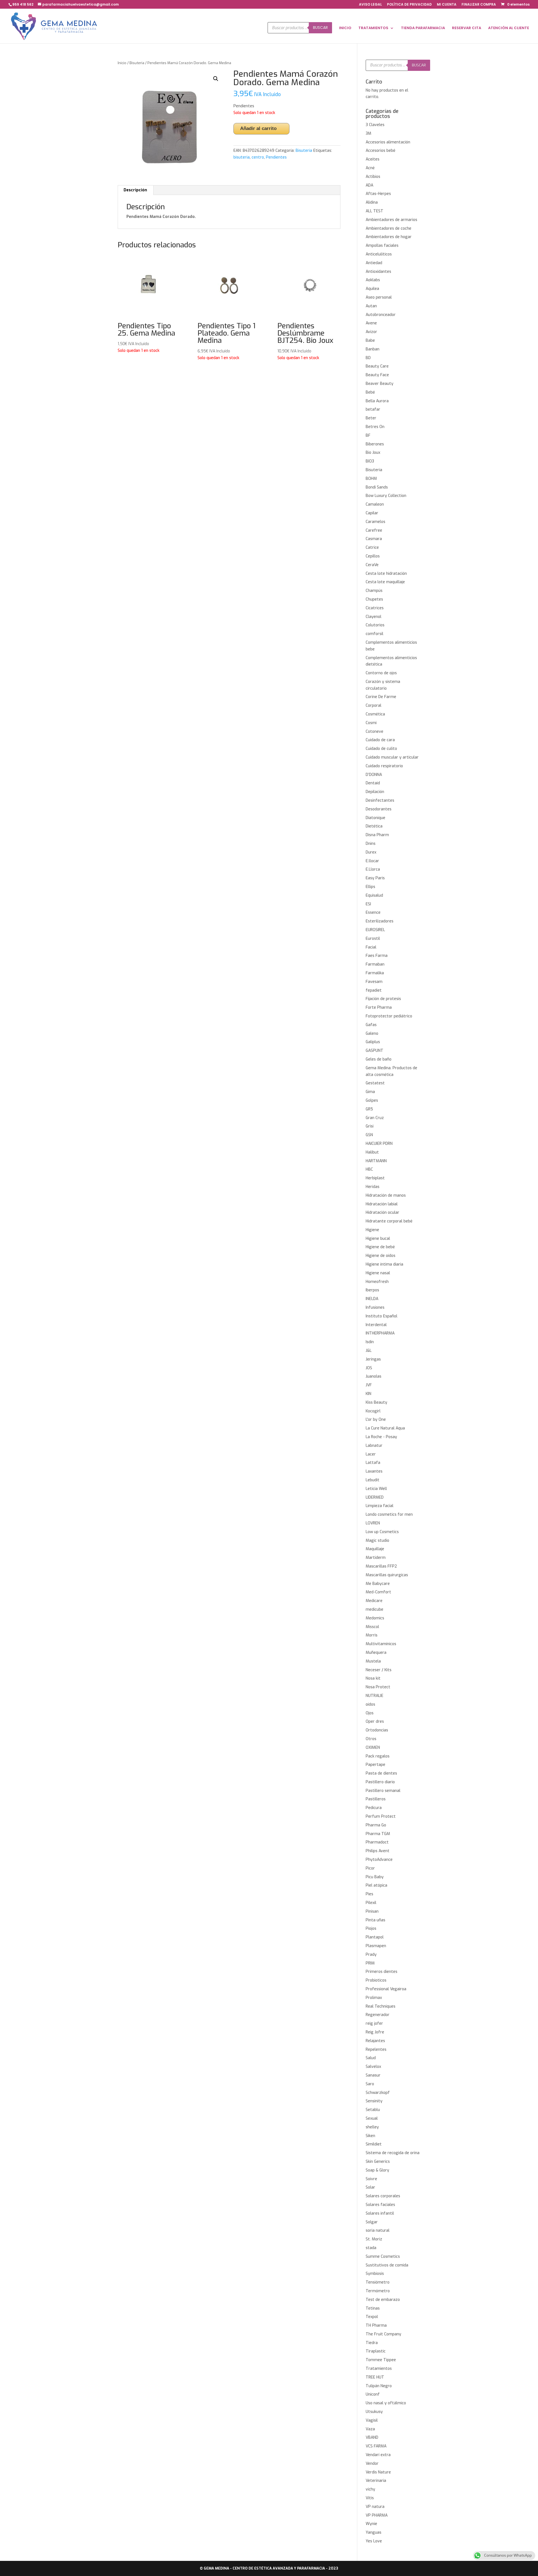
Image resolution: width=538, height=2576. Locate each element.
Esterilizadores (380, 921)
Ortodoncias (377, 1730)
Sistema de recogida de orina (393, 2153)
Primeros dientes (382, 1972)
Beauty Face (377, 375)
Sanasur (373, 2075)
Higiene (372, 1230)
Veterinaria (376, 2481)
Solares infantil (380, 2213)
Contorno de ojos (381, 673)
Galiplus (373, 1042)
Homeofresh (377, 1282)
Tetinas (373, 2308)
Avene (371, 323)
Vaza (370, 2429)
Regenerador (378, 2015)
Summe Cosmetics (383, 2257)
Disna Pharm (377, 835)
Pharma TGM (378, 1834)
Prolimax (374, 1998)
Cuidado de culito (381, 749)
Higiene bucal (378, 1239)
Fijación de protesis (383, 999)
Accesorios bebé (381, 151)
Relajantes (375, 2041)
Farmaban (375, 964)
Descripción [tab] (135, 190)
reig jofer (374, 2023)
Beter (371, 418)
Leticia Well (376, 1489)
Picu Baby (375, 1877)
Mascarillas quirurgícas (387, 1575)
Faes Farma (377, 956)
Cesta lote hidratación (386, 574)
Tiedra (372, 2343)
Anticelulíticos (379, 254)
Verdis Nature (378, 2472)
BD (368, 358)
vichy (370, 2489)
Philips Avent (378, 1851)
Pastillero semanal (383, 1791)
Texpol (372, 2317)
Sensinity (374, 2101)
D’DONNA (374, 775)
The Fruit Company (383, 2334)
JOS (369, 1368)
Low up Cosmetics (382, 1532)
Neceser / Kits (379, 1670)
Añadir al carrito (258, 128)
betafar (373, 409)
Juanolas (374, 1376)
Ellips (370, 887)
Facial (371, 947)
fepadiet (374, 990)
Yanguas (374, 2532)
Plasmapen (376, 1946)
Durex (371, 852)
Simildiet (374, 2144)
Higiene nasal (378, 1273)
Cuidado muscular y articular (392, 757)
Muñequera (376, 1653)
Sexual (372, 2118)
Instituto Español (382, 1316)
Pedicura (374, 1808)
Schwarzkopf (378, 2093)
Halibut (372, 1152)
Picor (370, 1868)
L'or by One (376, 1420)
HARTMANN (376, 1161)
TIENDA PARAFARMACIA (423, 28)
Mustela (373, 1661)
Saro (370, 2084)
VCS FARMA (376, 2446)
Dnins (371, 844)
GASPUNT (374, 1051)
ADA (369, 185)
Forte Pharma (379, 1007)
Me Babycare (378, 1584)
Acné (370, 168)
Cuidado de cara (380, 740)
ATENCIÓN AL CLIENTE (509, 28)
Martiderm (376, 1558)
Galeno (372, 1034)
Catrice (372, 547)
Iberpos (372, 1290)
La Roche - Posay (381, 1437)
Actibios (373, 177)
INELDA (372, 1299)
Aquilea (372, 289)
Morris (372, 1635)
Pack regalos (378, 1756)
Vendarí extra (378, 2455)
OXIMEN (373, 1748)
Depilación (375, 792)
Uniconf (373, 2394)
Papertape (375, 1765)
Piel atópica (376, 1885)
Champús (374, 591)
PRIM (370, 1963)
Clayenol (374, 617)
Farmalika (375, 973)
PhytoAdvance (379, 1860)
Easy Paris (375, 878)
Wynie (371, 2524)
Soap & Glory (377, 2170)
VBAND (372, 2437)
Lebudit (373, 1480)
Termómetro (378, 2291)
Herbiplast (375, 1178)
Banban (373, 349)
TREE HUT (375, 2377)
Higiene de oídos (381, 1256)
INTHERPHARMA (380, 1333)
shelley (372, 2127)
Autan (371, 306)
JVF (369, 1385)
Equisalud (374, 895)
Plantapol (375, 1937)
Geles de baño (379, 1059)
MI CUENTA (447, 5)
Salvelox (373, 2067)
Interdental (376, 1325)
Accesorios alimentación (388, 142)
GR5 (369, 1109)
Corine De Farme (381, 697)
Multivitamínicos (381, 1644)
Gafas (371, 1025)
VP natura (375, 2507)
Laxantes (374, 1471)
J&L (369, 1351)
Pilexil (371, 1903)
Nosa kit (373, 1678)
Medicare (374, 1601)
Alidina (372, 202)
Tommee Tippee (381, 2360)
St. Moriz (374, 2239)
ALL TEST (374, 211)
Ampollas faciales (382, 246)
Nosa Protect (378, 1687)
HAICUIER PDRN (379, 1144)
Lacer (371, 1454)
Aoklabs (373, 280)
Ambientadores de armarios (391, 220)
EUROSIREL (375, 930)
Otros (371, 1739)
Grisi (370, 1126)
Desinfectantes (380, 800)
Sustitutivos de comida (387, 2265)
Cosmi (371, 723)
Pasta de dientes (381, 1773)
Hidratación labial (382, 1204)
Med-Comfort (378, 1592)
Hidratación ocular (382, 1213)
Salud (371, 2058)
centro (258, 157)
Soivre (371, 2179)
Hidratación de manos (386, 1195)
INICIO (345, 28)
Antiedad (374, 263)
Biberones (375, 444)
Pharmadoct (377, 1842)
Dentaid (373, 783)
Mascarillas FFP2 (381, 1566)
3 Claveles (375, 125)
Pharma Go (376, 1825)
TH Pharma (376, 2325)
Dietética (374, 826)
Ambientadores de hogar (389, 237)
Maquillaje (375, 1549)
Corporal (374, 705)
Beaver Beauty (380, 384)
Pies (369, 1894)
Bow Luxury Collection (386, 496)
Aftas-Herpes (378, 194)
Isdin (370, 1342)
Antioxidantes (378, 272)
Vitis (370, 2498)
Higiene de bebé (380, 1247)
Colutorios (375, 625)
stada (371, 2248)
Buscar (320, 28)
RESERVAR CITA (467, 28)
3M (368, 133)
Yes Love (374, 2541)
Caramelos (375, 522)
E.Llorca (373, 869)
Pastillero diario (380, 1782)
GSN (369, 1135)
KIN (368, 1394)
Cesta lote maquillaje (385, 582)
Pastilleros (376, 1799)
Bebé (370, 392)
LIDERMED (375, 1497)
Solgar (372, 2222)
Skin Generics (378, 2162)
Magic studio (377, 1541)
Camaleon (375, 504)
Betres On (375, 427)
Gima (370, 1092)
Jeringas (373, 1359)
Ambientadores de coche (389, 228)
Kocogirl (373, 1411)
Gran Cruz (375, 1118)
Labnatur (374, 1446)
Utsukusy (374, 2412)
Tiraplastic (376, 2351)
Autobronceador (381, 315)
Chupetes (374, 599)
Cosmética (375, 714)
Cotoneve (374, 732)
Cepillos (373, 556)
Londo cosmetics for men (389, 1514)
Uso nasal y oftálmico (386, 2403)
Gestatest (375, 1083)
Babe (370, 340)
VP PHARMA (377, 2515)
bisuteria (242, 157)
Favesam (374, 982)
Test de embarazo (383, 2300)
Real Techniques (381, 2006)
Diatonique (375, 818)
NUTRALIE (374, 1696)
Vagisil (372, 2420)
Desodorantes (379, 809)
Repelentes (376, 2050)
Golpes (372, 1100)
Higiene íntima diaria (384, 1264)
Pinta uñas (375, 1920)
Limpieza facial (380, 1506)
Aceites (373, 159)
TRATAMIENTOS (373, 28)
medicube (374, 1609)
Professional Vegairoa (386, 1989)
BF (368, 435)
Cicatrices (375, 608)
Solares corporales (383, 2196)
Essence (373, 912)
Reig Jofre (375, 2032)
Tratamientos (379, 2369)
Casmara (374, 539)
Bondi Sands (377, 487)
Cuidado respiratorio (384, 766)
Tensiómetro (378, 2282)
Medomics (375, 1618)
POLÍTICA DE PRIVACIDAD (409, 5)
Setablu (373, 2110)
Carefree (374, 530)
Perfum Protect (381, 1816)
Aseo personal (379, 297)
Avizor (371, 332)
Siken (370, 2136)
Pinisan (372, 1911)
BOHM (371, 479)
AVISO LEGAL (370, 5)
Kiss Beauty (376, 1402)
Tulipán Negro (379, 2386)
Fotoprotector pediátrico (389, 1016)
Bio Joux (373, 453)
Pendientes (276, 157)
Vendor (372, 2464)
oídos (370, 1704)
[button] (216, 79)
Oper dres (375, 1721)
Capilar (372, 513)
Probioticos (376, 1980)
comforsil (374, 634)
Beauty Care (377, 366)
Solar (370, 2187)
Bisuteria (137, 63)
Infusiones (375, 1307)
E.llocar (372, 861)
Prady (371, 1955)
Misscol (372, 1627)
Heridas (373, 1187)
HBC (369, 1169)
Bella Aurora (377, 401)
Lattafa (373, 1463)
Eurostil (373, 939)
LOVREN (373, 1523)
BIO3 (370, 461)
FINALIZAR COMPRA (479, 5)
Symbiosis (375, 2274)
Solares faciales (380, 2205)
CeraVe (372, 565)
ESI (368, 904)
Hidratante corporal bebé (389, 1221)
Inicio (122, 63)
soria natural (378, 2230)
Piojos (371, 1928)
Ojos (370, 1713)
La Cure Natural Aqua (385, 1428)
